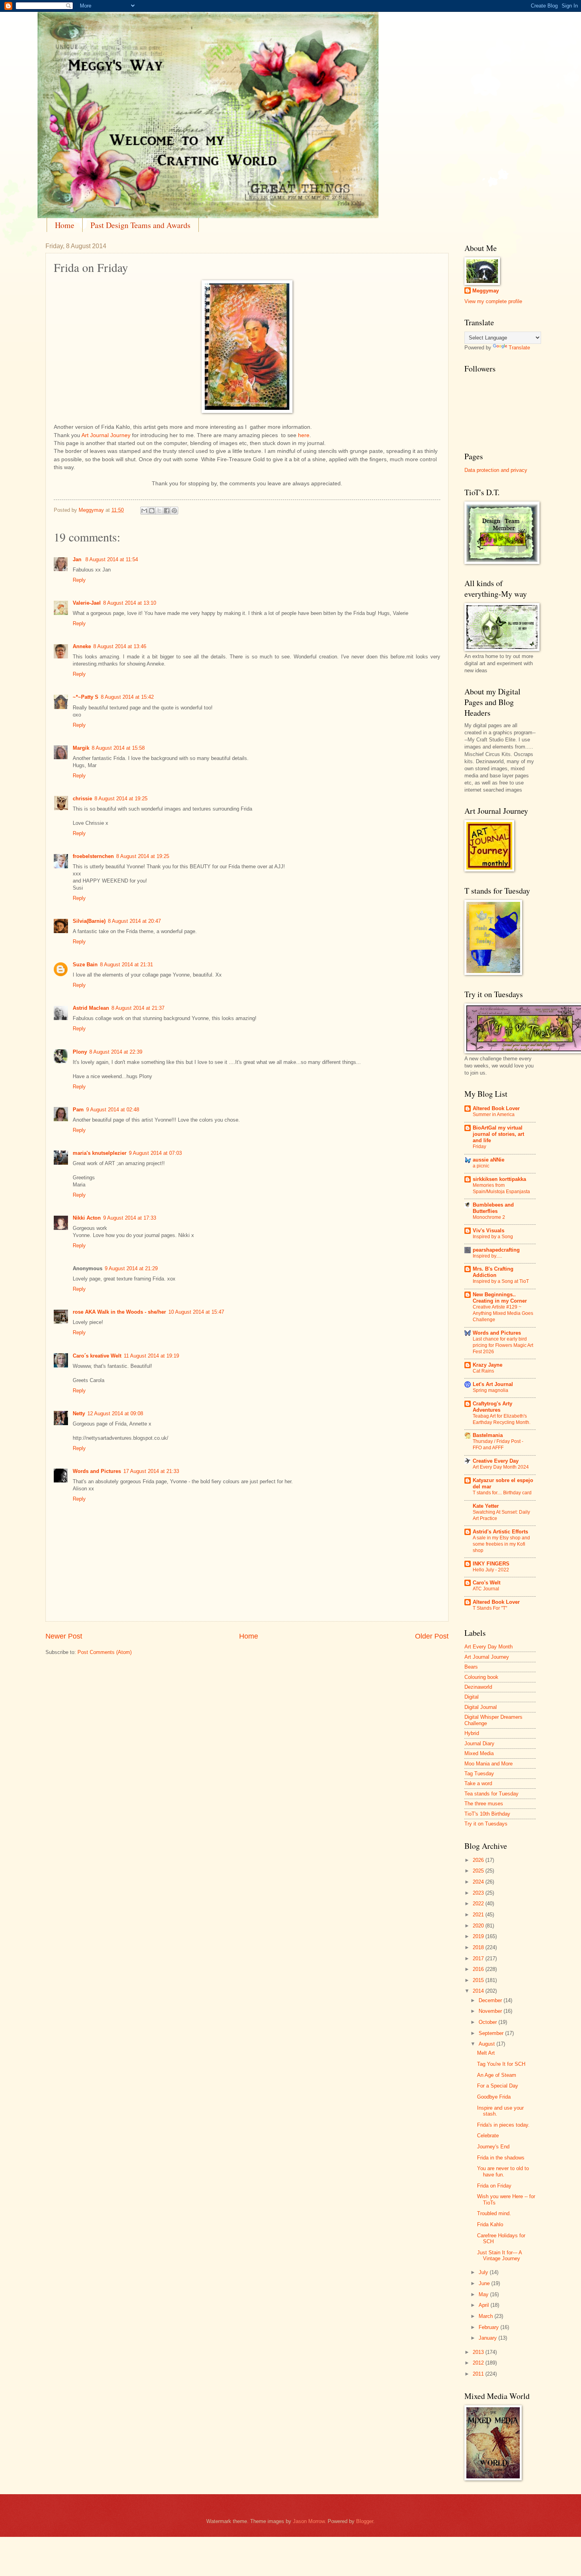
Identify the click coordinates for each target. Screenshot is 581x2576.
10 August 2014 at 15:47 (196, 1312)
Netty (79, 1413)
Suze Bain (85, 965)
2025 (479, 1871)
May (484, 2294)
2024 (479, 1882)
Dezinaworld (478, 1687)
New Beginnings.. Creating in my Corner (500, 1298)
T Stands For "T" (490, 1608)
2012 (479, 2363)
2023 (479, 1893)
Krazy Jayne (488, 1365)
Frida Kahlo (490, 2224)
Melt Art (486, 2053)
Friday (479, 1147)
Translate (519, 348)
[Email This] (144, 511)
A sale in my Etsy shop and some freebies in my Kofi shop (501, 1544)
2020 (479, 1926)
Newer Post (64, 1636)
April (485, 2305)
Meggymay (486, 291)
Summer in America (494, 1115)
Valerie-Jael (87, 603)
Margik (81, 748)
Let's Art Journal (493, 1384)
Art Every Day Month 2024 (501, 1467)
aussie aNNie (489, 1160)
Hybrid (472, 1733)
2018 (479, 1947)
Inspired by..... (487, 1256)
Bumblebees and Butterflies (493, 1208)
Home (65, 225)
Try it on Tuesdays (486, 1824)
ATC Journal (486, 1589)
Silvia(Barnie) (89, 921)
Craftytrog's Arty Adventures (492, 1407)
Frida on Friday (494, 2186)
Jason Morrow (309, 2521)
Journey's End (493, 2147)
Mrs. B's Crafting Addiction (493, 1272)
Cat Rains (483, 1371)
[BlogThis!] (152, 511)
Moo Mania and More (489, 1764)
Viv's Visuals (489, 1230)
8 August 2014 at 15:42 (127, 697)
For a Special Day (498, 2086)
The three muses (484, 1804)
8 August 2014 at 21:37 (138, 1008)
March (487, 2316)
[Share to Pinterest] (174, 511)
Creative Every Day (496, 1461)
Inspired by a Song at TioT (501, 1281)
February (490, 2327)
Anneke (82, 646)
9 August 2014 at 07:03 (155, 1153)
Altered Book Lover (496, 1108)
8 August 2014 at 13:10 (130, 603)
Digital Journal (481, 1707)
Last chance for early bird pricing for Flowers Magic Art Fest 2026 (503, 1345)
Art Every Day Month (489, 1647)
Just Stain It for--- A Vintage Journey (499, 2255)
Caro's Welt (487, 1583)
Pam (78, 1110)
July (484, 2272)
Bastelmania (488, 1435)
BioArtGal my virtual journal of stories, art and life (498, 1134)
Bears (471, 1667)
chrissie (82, 799)
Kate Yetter (486, 1506)
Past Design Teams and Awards (141, 225)
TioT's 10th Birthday (487, 1814)
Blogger (365, 2521)
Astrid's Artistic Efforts (500, 1532)
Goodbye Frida (494, 2097)
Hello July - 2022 (491, 1570)
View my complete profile (493, 301)
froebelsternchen (93, 856)
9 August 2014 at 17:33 (130, 1218)
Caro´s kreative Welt (97, 1356)
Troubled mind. (494, 2213)
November (491, 2011)
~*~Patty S (86, 697)
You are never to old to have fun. (503, 2171)
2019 (479, 1936)
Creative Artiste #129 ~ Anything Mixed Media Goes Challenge (503, 1313)
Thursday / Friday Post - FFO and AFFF (498, 1445)
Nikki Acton (87, 1218)
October (489, 2022)
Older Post (432, 1636)
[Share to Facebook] (167, 511)
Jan (78, 559)
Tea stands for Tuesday (491, 1794)
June (485, 2283)
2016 (479, 1969)
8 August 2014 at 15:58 (118, 748)
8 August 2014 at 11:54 (112, 559)
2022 (479, 1904)
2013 (479, 2352)
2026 (479, 1860)
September (492, 2033)
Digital (472, 1697)
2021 (479, 1915)
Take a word (478, 1783)
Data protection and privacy (496, 470)
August (488, 2044)
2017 (479, 1958)
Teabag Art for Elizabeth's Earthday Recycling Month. (502, 1419)
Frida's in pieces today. (503, 2125)
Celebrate (488, 2136)
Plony (80, 1052)
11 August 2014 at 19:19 (151, 1356)
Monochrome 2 (489, 1217)
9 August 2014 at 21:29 (131, 1268)
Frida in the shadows (501, 2158)
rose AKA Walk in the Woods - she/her (119, 1312)
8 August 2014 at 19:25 (121, 799)
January (489, 2338)
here (304, 435)
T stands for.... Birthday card (502, 1493)
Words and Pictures (97, 1471)
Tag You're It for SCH (501, 2064)
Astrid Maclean (91, 1008)
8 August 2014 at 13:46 (120, 646)
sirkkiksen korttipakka (499, 1179)
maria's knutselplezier (100, 1153)
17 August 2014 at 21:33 (151, 1471)
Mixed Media (479, 1753)
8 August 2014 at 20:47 (134, 921)
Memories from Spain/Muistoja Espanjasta (501, 1188)
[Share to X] (159, 511)
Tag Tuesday (479, 1774)
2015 (479, 1980)
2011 (479, 2374)
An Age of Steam (497, 2075)
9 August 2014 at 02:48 (113, 1110)
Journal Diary (479, 1743)
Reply (79, 580)
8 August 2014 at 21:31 (126, 965)
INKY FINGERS (491, 1564)
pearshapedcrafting (496, 1250)
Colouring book (481, 1677)
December (491, 2000)
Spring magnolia (490, 1390)
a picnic (481, 1166)
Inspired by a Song (493, 1237)
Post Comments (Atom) (105, 1652)
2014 (479, 1991)
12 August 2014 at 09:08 (115, 1413)
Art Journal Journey (106, 435)
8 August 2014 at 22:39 (116, 1052)
